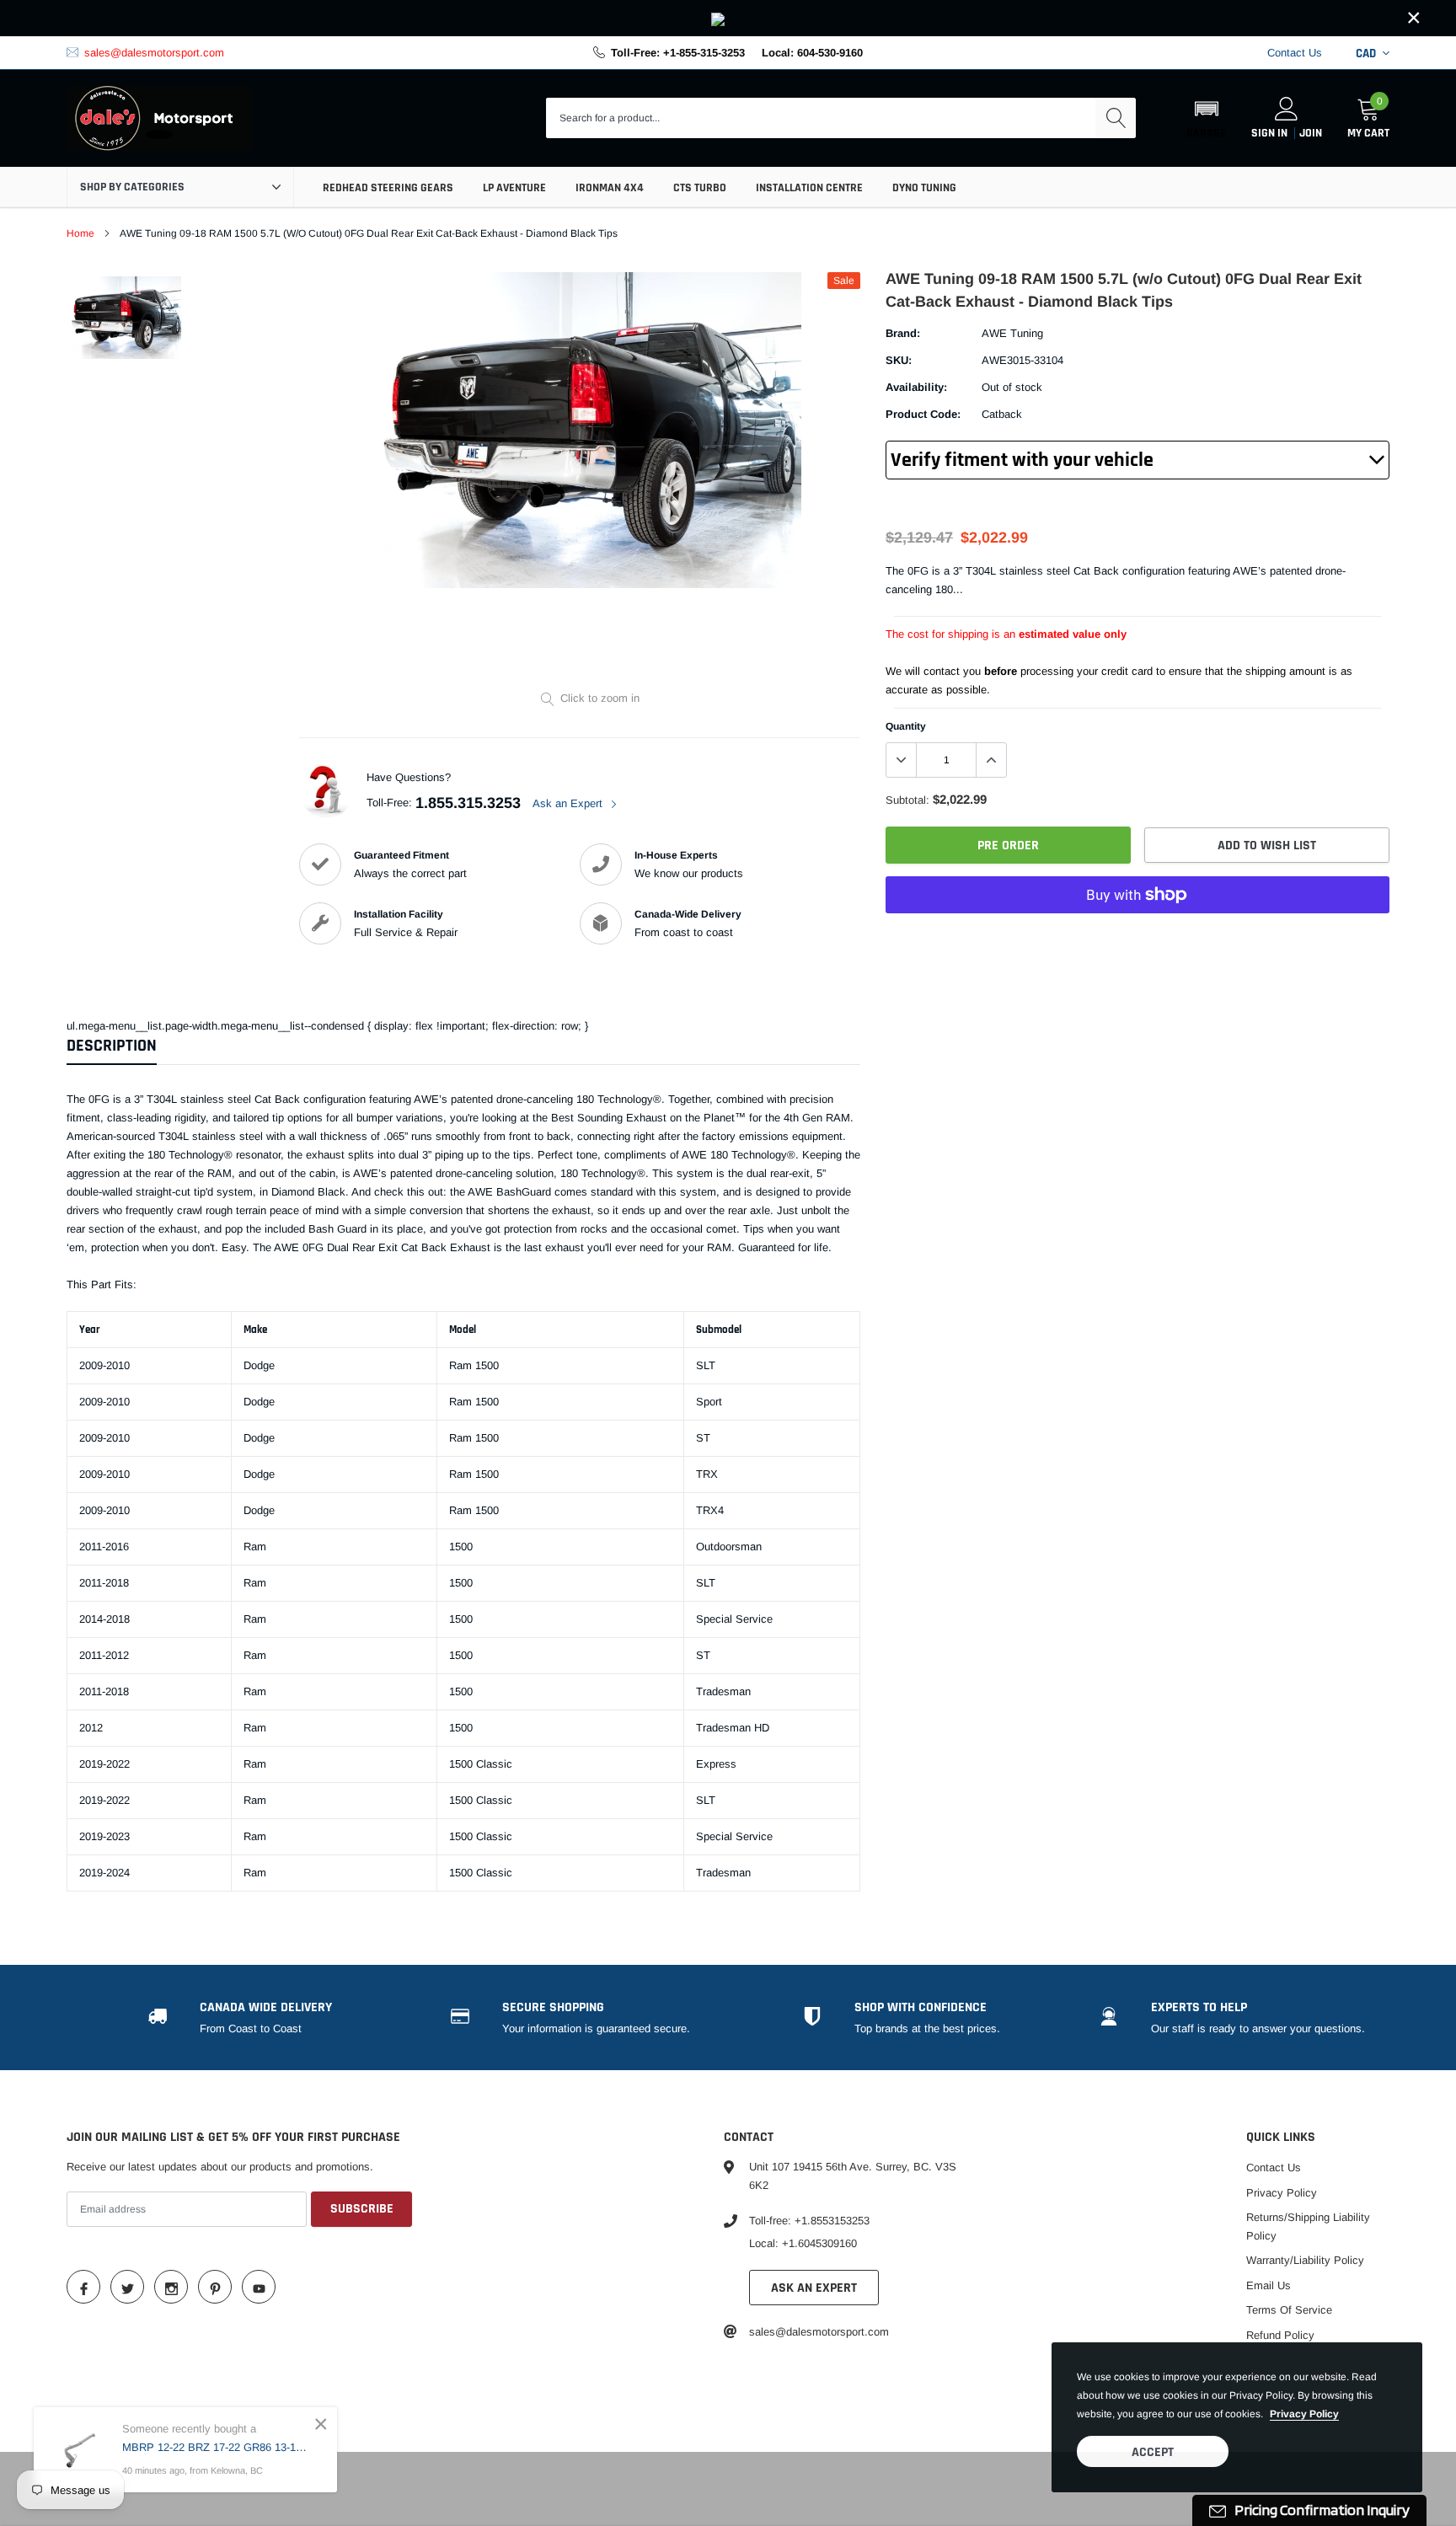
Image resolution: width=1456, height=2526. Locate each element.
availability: (916, 387)
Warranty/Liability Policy (1305, 2260)
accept (1153, 2452)
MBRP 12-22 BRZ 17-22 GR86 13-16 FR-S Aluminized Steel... (217, 2447)
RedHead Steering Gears (388, 188)
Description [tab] (112, 1046)
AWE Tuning (1012, 333)
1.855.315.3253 (468, 803)
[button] (1206, 118)
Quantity (906, 726)
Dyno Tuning (924, 188)
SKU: (899, 360)
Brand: (903, 333)
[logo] (159, 119)
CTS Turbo (700, 188)
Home (80, 233)
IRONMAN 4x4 (610, 188)
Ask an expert (814, 2288)
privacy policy (1304, 2414)
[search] (1116, 118)
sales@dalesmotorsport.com (154, 53)
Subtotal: (907, 800)
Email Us (1269, 2285)
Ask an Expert (569, 803)
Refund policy (1280, 2335)
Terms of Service (1289, 2310)
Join (1311, 133)
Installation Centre (809, 188)
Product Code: (923, 414)
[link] (728, 18)
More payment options (1137, 936)
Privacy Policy (1282, 2193)
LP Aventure (514, 188)
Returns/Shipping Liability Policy (1308, 2226)
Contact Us (1295, 53)
